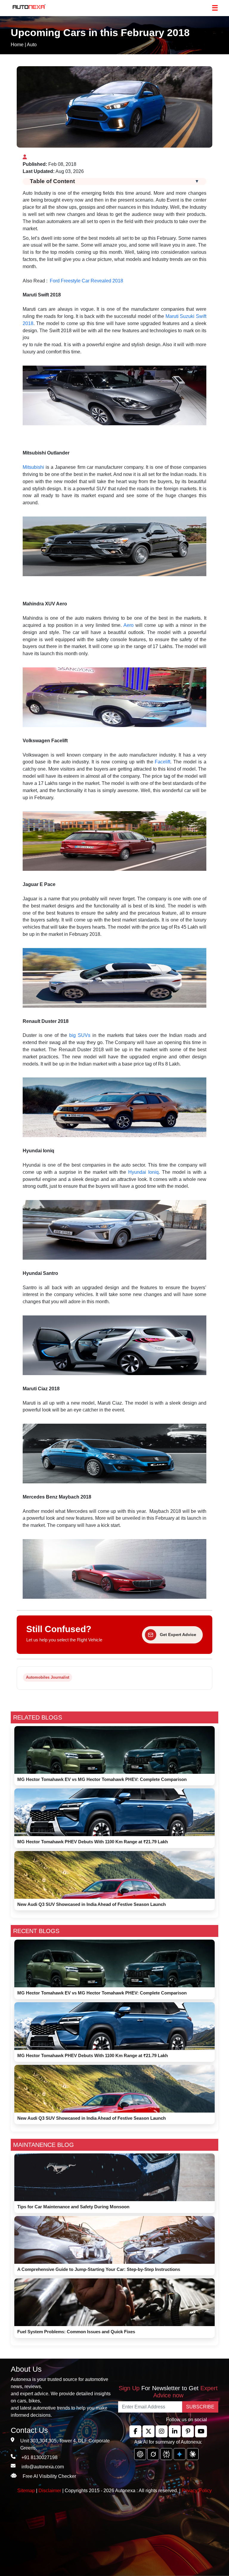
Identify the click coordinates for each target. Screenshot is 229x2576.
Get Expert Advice (178, 1635)
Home (17, 45)
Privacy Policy (197, 2491)
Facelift (163, 762)
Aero (129, 625)
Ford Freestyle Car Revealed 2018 (86, 281)
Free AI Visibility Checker (49, 2476)
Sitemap (27, 2491)
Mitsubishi (33, 467)
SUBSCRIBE (200, 2407)
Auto (32, 45)
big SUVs (80, 1035)
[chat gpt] (140, 2454)
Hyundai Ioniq (143, 1172)
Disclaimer (50, 2491)
